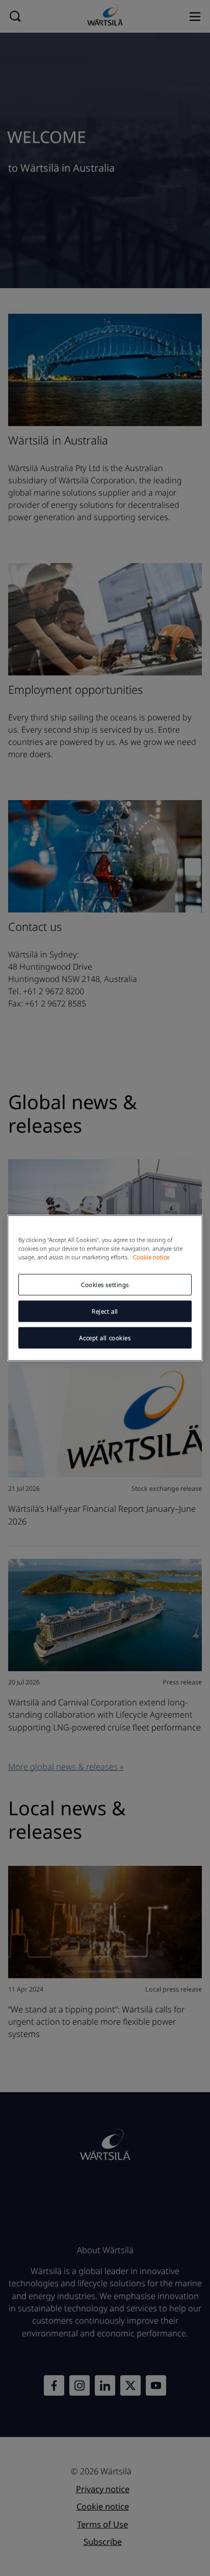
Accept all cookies (105, 1338)
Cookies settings (105, 1285)
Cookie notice (151, 1257)
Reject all (105, 1311)
